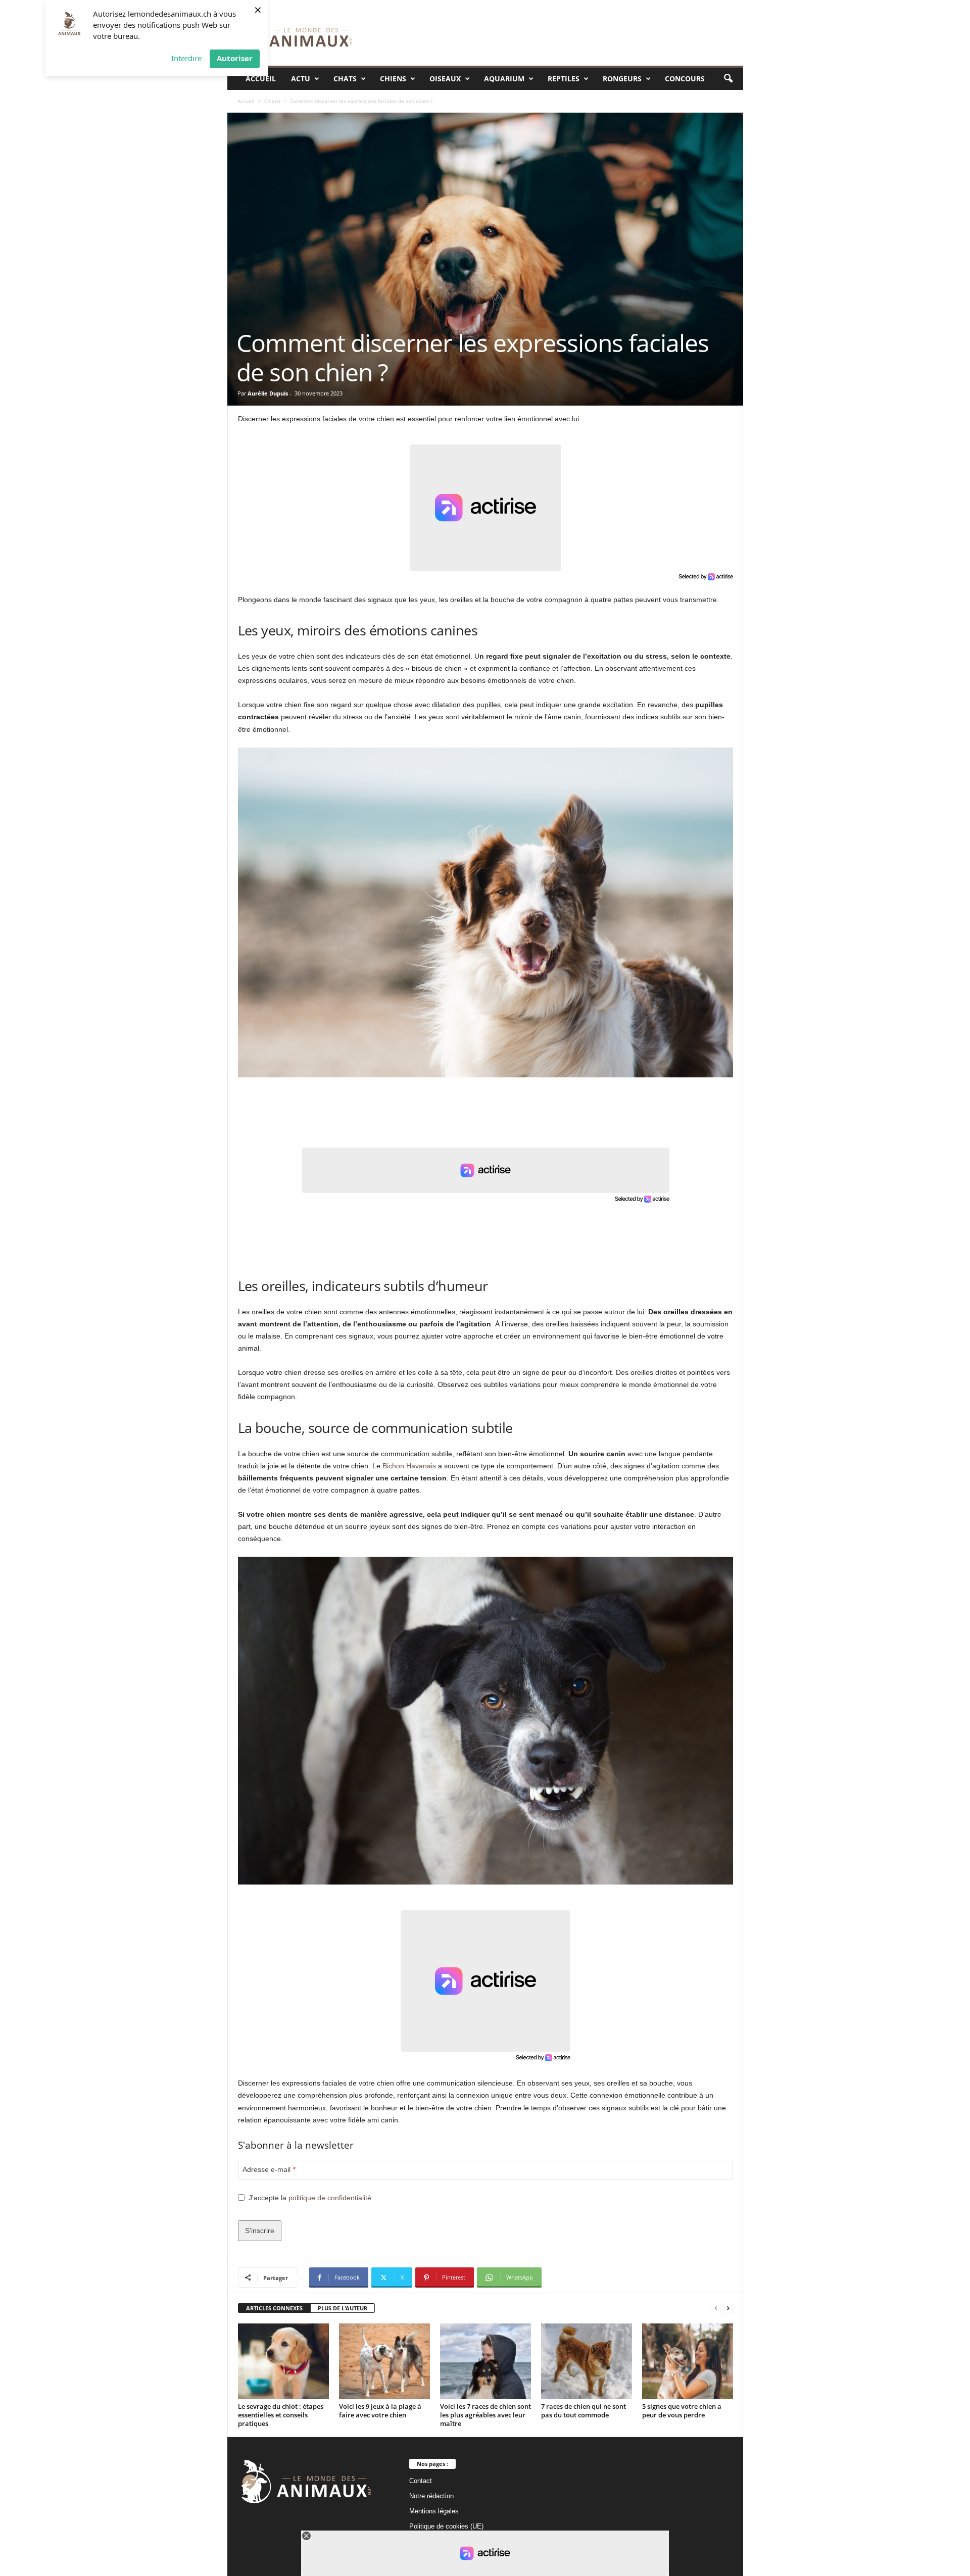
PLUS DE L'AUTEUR (343, 2308)
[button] (728, 79)
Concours (685, 79)
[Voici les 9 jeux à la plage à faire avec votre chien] (384, 2361)
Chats (345, 79)
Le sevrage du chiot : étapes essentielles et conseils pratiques (281, 2415)
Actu (301, 79)
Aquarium (504, 79)
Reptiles (564, 79)
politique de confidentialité (330, 2198)
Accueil (261, 79)
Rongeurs (622, 79)
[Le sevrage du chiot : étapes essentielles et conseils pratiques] (283, 2361)
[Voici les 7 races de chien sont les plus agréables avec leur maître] (486, 2361)
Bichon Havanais (409, 1466)
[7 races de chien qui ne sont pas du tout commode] (587, 2361)
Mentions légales (434, 2511)
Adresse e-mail (269, 2169)
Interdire (186, 58)
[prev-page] (716, 2309)
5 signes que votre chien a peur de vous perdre (682, 2411)
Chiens (393, 79)
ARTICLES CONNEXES (274, 2308)
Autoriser (235, 58)
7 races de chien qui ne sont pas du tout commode (584, 2411)
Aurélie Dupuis (268, 393)
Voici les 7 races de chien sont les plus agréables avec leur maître (486, 2415)
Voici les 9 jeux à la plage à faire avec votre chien (380, 2411)
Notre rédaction (431, 2496)
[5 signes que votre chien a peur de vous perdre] (688, 2361)
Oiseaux (445, 79)
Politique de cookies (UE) (446, 2526)
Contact (421, 2481)
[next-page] (728, 2309)
